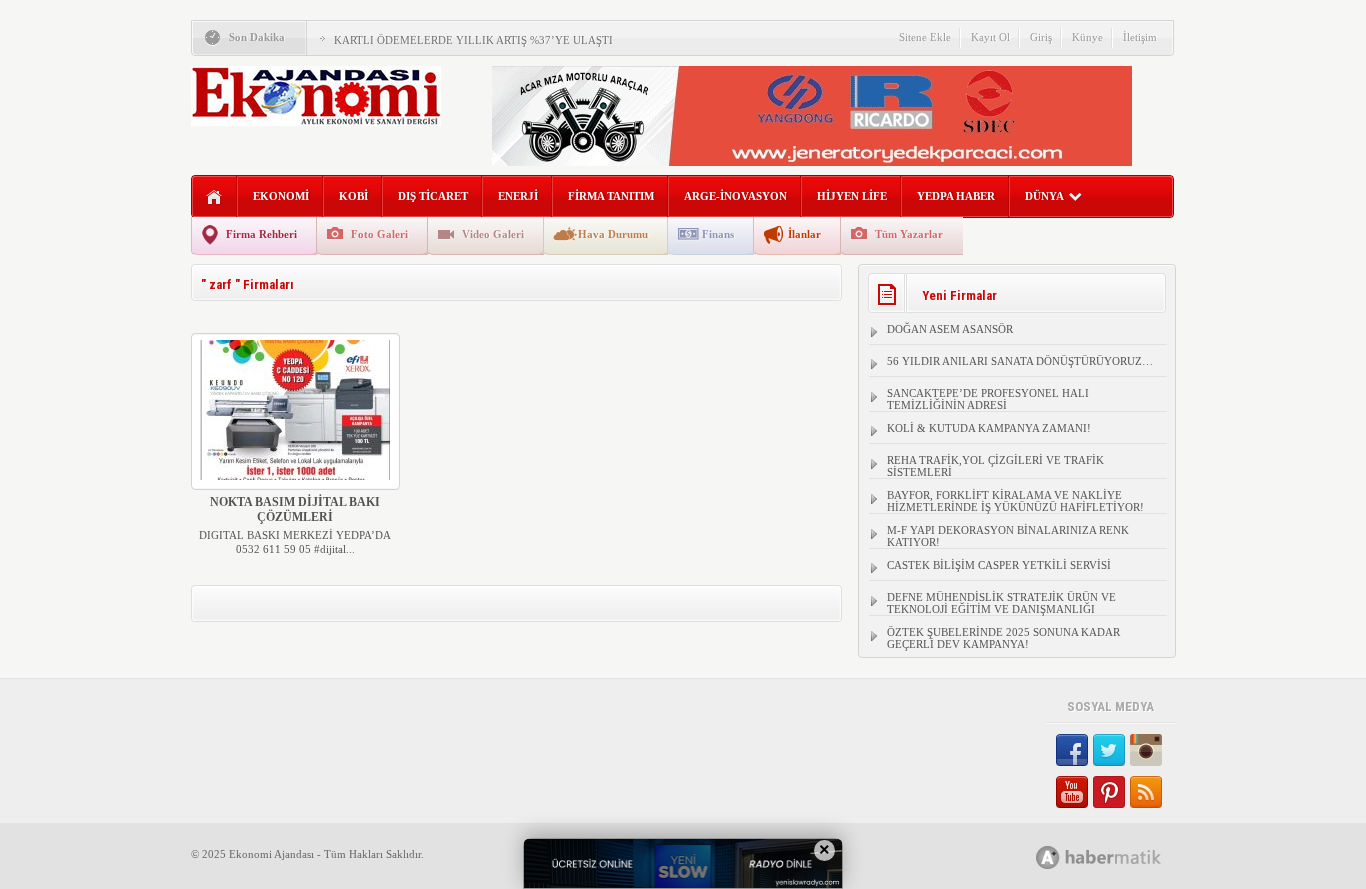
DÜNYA (1044, 196)
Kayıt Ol (990, 37)
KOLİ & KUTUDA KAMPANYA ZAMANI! (989, 428)
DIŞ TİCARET (433, 196)
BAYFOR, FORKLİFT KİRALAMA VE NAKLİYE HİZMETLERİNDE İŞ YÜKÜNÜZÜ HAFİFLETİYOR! (1015, 501)
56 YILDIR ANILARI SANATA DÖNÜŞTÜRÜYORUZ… (1020, 361)
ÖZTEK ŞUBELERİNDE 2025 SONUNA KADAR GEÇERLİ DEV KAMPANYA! (1003, 638)
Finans (718, 234)
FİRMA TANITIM (611, 196)
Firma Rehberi (261, 234)
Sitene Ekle (925, 37)
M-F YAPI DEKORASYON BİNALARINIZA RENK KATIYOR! (1008, 536)
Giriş (1041, 37)
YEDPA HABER (956, 196)
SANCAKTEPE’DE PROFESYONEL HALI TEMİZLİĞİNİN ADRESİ (988, 399)
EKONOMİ (281, 196)
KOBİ (353, 196)
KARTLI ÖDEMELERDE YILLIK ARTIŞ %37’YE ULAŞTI (473, 40)
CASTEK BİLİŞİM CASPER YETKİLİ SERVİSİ (999, 565)
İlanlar (804, 234)
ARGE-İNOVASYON (735, 196)
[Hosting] (1048, 857)
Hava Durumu (613, 234)
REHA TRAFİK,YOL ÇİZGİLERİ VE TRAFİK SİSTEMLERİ (995, 466)
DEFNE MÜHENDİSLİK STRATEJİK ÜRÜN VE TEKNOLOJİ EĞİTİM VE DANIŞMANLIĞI (1001, 603)
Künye (1087, 37)
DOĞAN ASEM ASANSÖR (950, 329)
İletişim (1140, 37)
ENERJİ (518, 196)
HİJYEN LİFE (852, 196)
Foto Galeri (379, 234)
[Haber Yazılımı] (1120, 856)
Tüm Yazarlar (909, 234)
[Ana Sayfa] (214, 197)
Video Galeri (493, 234)
